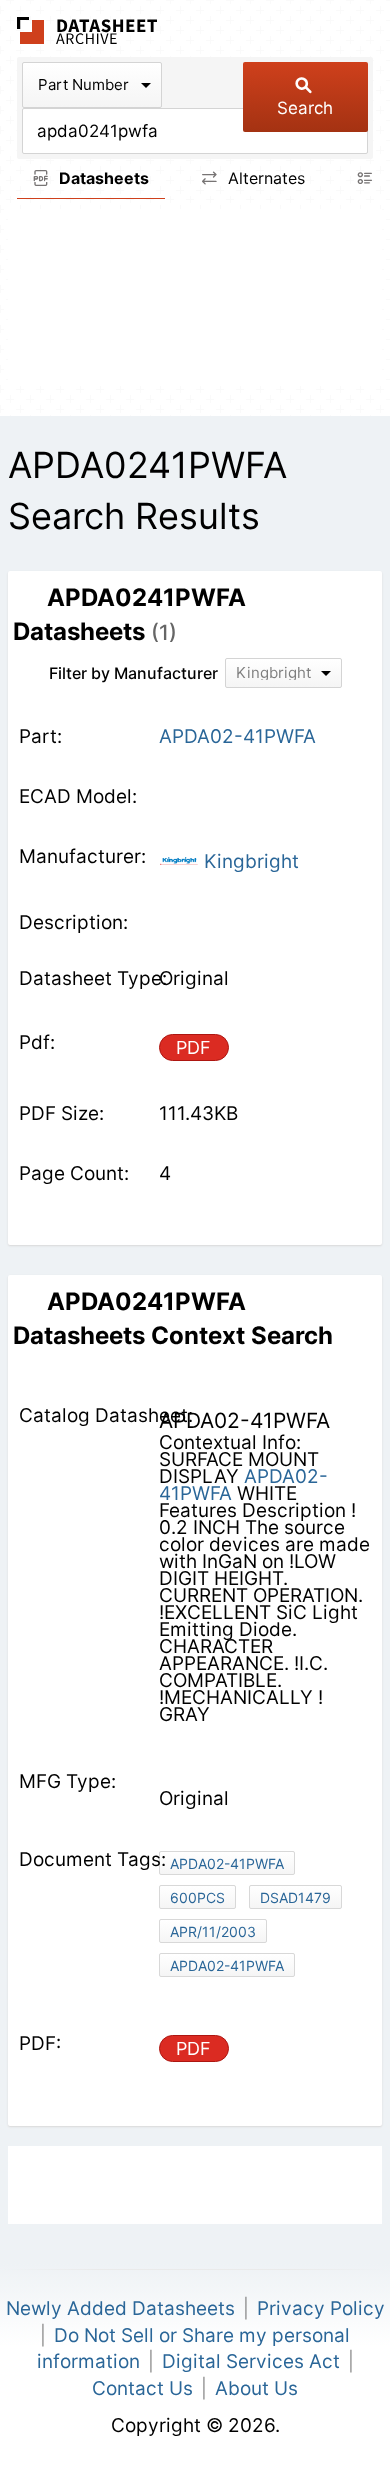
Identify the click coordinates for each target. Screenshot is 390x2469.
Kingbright (249, 861)
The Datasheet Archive (87, 30)
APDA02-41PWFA (243, 1485)
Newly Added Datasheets (120, 2308)
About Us (256, 2388)
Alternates (264, 178)
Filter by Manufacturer (133, 673)
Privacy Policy (321, 2308)
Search (305, 108)
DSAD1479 (295, 1897)
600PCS (197, 1897)
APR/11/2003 (213, 1931)
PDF (193, 1047)
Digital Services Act (251, 2361)
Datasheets (102, 178)
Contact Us (142, 2388)
